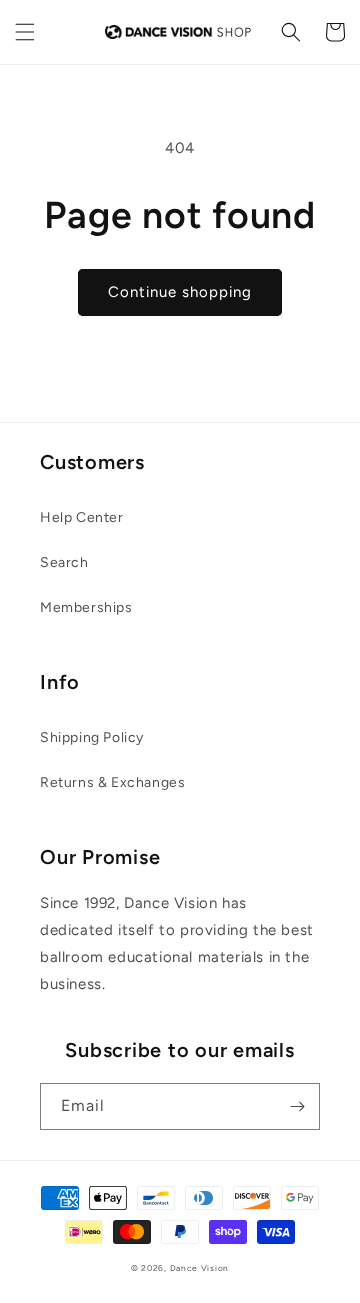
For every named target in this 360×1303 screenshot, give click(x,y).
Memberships (86, 607)
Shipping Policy (92, 737)
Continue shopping (180, 292)
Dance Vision (199, 1268)
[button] (25, 32)
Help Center (82, 517)
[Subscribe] (297, 1106)
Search (64, 562)
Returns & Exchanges (112, 782)
